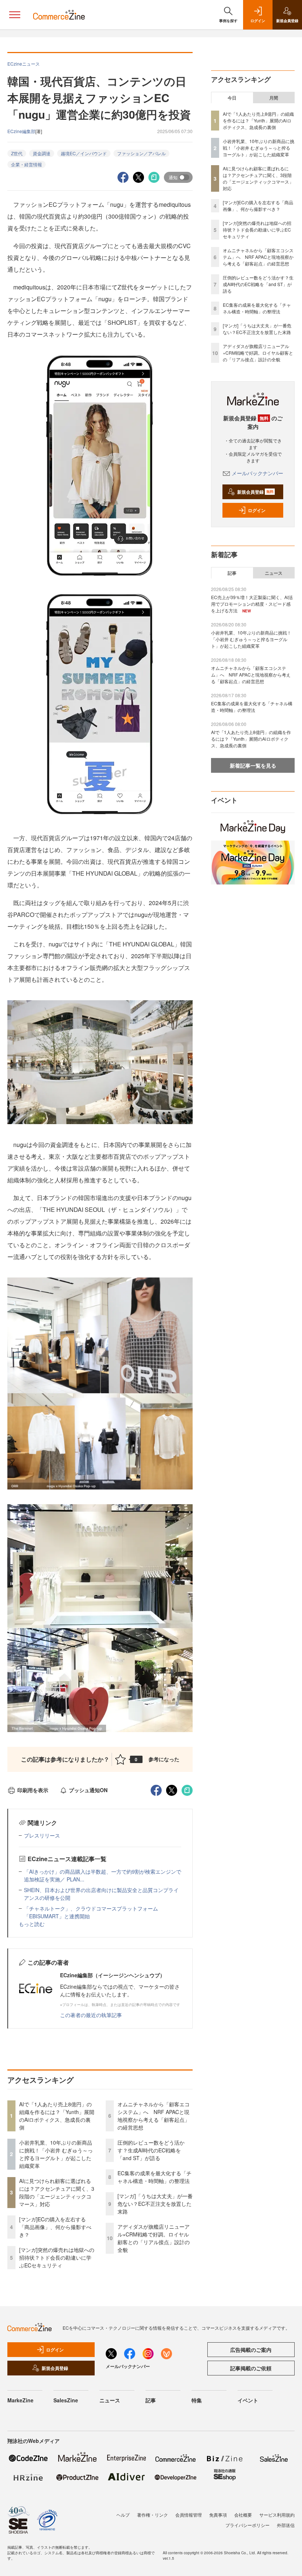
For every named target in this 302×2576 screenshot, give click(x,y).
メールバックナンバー (257, 473)
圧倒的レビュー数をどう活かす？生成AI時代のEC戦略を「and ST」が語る (151, 2150)
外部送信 (286, 2525)
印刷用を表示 (33, 1790)
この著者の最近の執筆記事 (91, 2015)
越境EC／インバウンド (84, 153)
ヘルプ (123, 2515)
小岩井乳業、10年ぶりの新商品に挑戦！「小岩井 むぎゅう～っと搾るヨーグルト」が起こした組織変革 (56, 2154)
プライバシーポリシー (247, 2525)
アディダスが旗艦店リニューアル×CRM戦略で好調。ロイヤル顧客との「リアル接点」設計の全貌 (154, 2238)
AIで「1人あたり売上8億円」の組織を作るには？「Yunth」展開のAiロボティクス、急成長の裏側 (57, 2116)
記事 (232, 573)
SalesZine (66, 2400)
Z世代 (17, 153)
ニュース (274, 573)
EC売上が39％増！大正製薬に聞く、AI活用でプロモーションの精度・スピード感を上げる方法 (252, 604)
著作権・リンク (152, 2515)
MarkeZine (20, 2400)
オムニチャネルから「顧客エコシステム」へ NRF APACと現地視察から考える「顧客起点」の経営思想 (154, 2116)
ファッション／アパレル (141, 153)
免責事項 (218, 2515)
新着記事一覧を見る (253, 765)
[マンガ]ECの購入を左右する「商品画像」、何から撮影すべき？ (55, 2227)
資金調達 (42, 153)
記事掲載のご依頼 (251, 2368)
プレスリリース (42, 1835)
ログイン (257, 510)
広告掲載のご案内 (251, 2350)
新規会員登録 (255, 492)
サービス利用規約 (277, 2515)
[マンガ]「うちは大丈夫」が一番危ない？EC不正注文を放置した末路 (155, 2204)
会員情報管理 (189, 2515)
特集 (197, 2400)
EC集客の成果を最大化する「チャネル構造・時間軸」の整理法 (154, 2177)
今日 (232, 98)
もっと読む (32, 1924)
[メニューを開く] (15, 15)
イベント (248, 2400)
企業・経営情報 (27, 164)
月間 (274, 98)
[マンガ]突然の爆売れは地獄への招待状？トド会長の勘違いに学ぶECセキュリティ (57, 2257)
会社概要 (243, 2515)
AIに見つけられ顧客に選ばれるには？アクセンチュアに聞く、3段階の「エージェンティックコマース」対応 (57, 2192)
